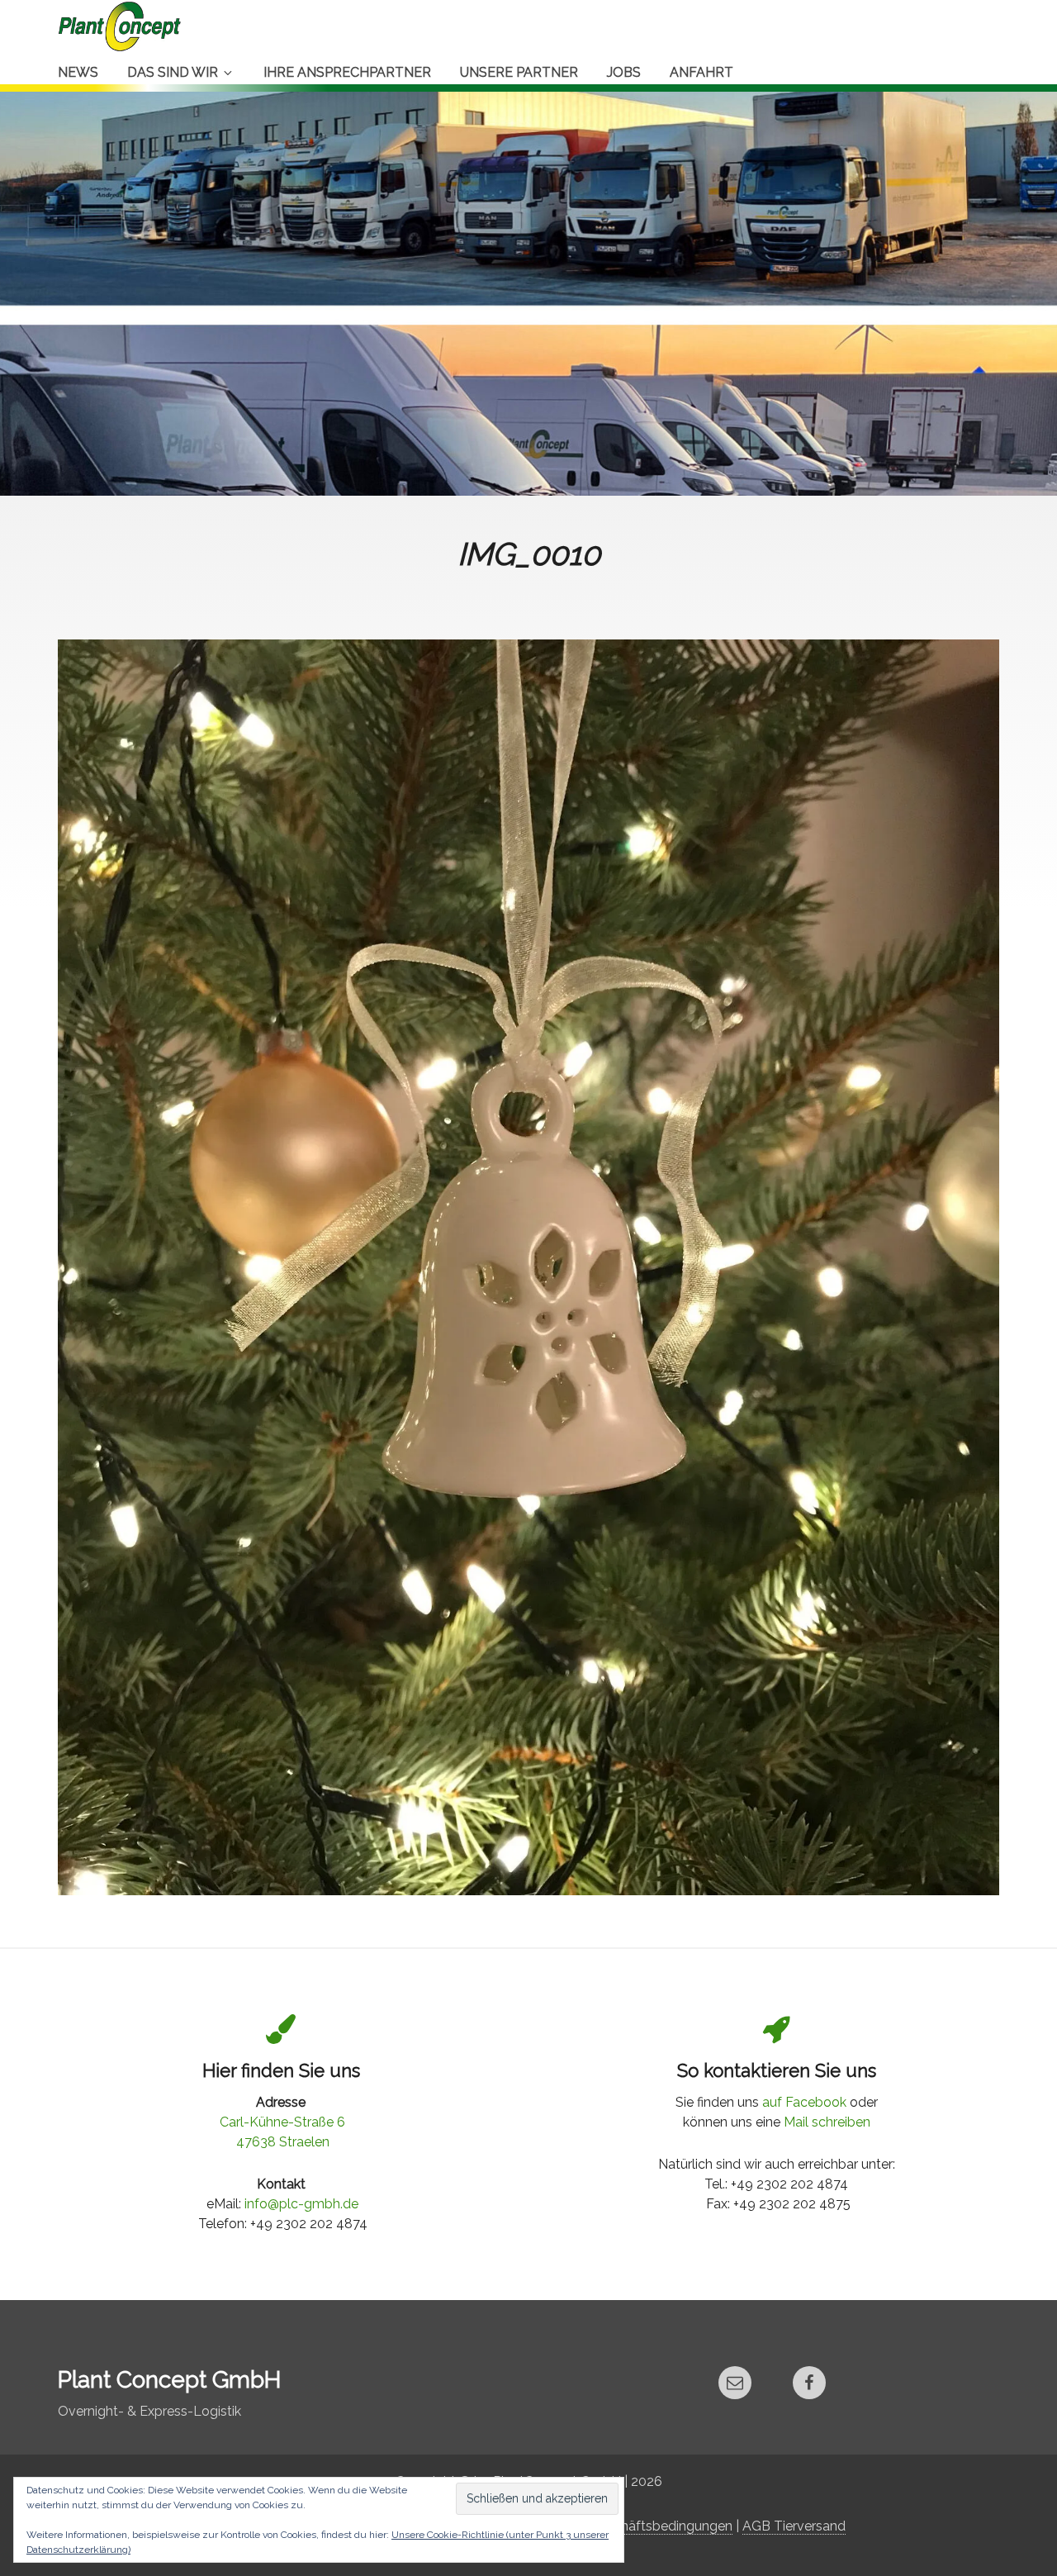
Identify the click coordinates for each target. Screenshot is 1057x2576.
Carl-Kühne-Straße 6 (282, 2122)
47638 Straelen (283, 2142)
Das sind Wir (173, 72)
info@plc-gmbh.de (301, 2204)
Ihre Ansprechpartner (347, 72)
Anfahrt (702, 72)
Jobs (624, 72)
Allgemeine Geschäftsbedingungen (625, 2526)
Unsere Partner (519, 72)
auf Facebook (804, 2102)
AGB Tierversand (794, 2526)
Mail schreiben (827, 2122)
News (78, 72)
